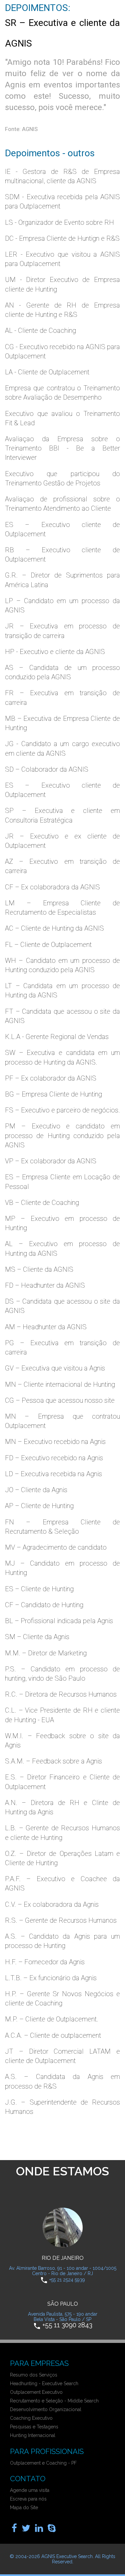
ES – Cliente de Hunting (39, 1589)
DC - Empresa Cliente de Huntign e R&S (62, 238)
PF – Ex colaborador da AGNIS (51, 1078)
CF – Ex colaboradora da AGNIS (52, 887)
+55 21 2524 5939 (67, 2279)
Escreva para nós (28, 2499)
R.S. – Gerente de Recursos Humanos (61, 1920)
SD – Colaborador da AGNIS (47, 769)
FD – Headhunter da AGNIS (45, 1285)
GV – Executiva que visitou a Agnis (55, 1368)
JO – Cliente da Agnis (36, 1490)
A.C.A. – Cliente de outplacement (53, 2035)
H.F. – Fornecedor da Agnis (45, 1962)
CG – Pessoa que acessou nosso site (60, 1400)
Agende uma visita (30, 2490)
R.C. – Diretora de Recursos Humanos (61, 1694)
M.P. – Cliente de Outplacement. (52, 2019)
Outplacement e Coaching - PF (43, 2463)
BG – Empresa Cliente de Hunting (53, 1094)
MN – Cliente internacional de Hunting (60, 1384)
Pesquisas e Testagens (34, 2427)
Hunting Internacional (33, 2435)
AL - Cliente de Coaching (40, 330)
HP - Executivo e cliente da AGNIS (55, 652)
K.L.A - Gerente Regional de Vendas (57, 1037)
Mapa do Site (24, 2508)
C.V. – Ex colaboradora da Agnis (52, 1904)
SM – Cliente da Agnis (37, 1637)
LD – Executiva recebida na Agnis (53, 1474)
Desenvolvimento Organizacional (46, 2409)
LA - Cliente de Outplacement (47, 372)
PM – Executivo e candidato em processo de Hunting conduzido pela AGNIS (62, 1135)
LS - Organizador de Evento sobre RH (59, 222)
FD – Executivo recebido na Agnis (54, 1458)
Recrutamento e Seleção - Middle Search (54, 2401)
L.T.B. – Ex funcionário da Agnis (51, 1978)
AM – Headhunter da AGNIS (46, 1327)
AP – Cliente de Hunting (39, 1506)
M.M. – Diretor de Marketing (46, 1653)
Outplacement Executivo (36, 2392)
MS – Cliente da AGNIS (39, 1269)
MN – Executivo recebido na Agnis (55, 1442)
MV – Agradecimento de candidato (56, 1547)
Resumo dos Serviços (34, 2375)
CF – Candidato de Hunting (44, 1605)
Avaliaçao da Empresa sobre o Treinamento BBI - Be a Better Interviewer (62, 448)
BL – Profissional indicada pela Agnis (59, 1621)
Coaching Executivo (31, 2418)
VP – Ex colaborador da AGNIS (51, 1161)
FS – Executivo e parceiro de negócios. (62, 1110)
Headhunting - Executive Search (44, 2383)
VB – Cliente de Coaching (42, 1203)
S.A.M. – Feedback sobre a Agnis (53, 1761)
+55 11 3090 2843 (67, 2325)
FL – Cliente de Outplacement (48, 945)
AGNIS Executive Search (67, 2556)
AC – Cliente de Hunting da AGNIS (54, 928)
